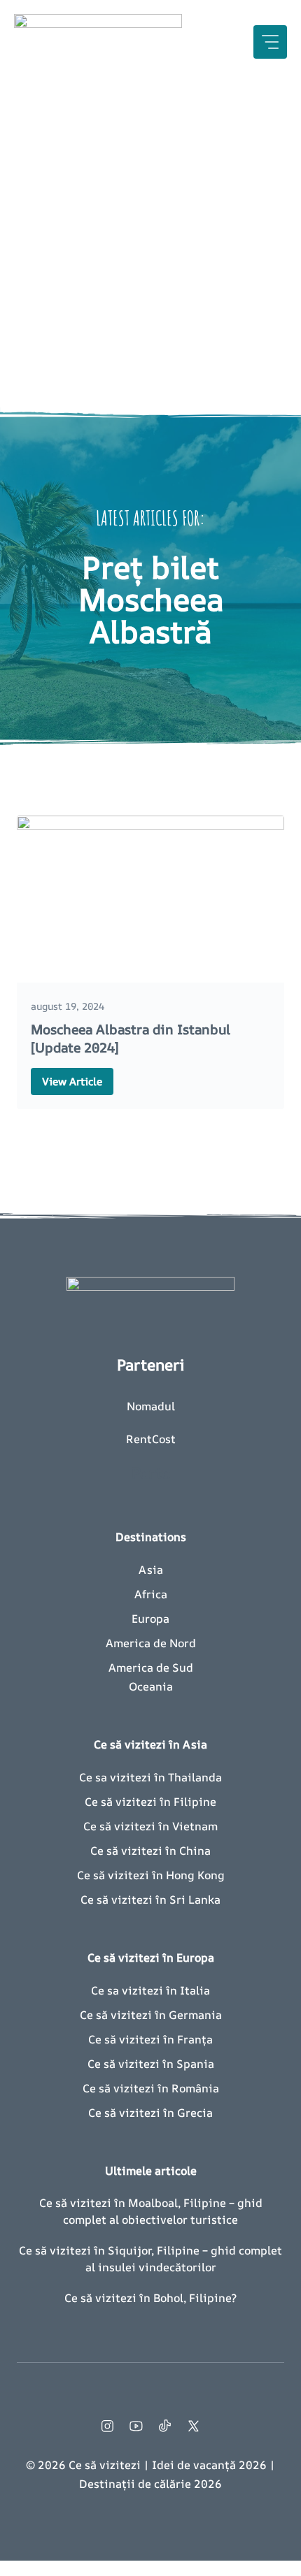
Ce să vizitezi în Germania (151, 2015)
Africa (151, 1594)
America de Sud (151, 1667)
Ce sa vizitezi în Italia (150, 1990)
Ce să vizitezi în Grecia (150, 2113)
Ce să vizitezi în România (151, 2088)
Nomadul (151, 1406)
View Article (72, 1081)
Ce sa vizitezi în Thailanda (150, 1777)
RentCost (151, 1439)
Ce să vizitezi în (125, 1900)
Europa (150, 1619)
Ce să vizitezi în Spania (151, 2064)
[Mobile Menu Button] (270, 42)
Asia (151, 1570)
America (128, 1643)
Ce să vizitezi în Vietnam (150, 1826)
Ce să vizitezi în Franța (150, 2039)
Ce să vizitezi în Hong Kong (151, 1875)
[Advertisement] (150, 241)
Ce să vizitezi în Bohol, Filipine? (150, 2298)
